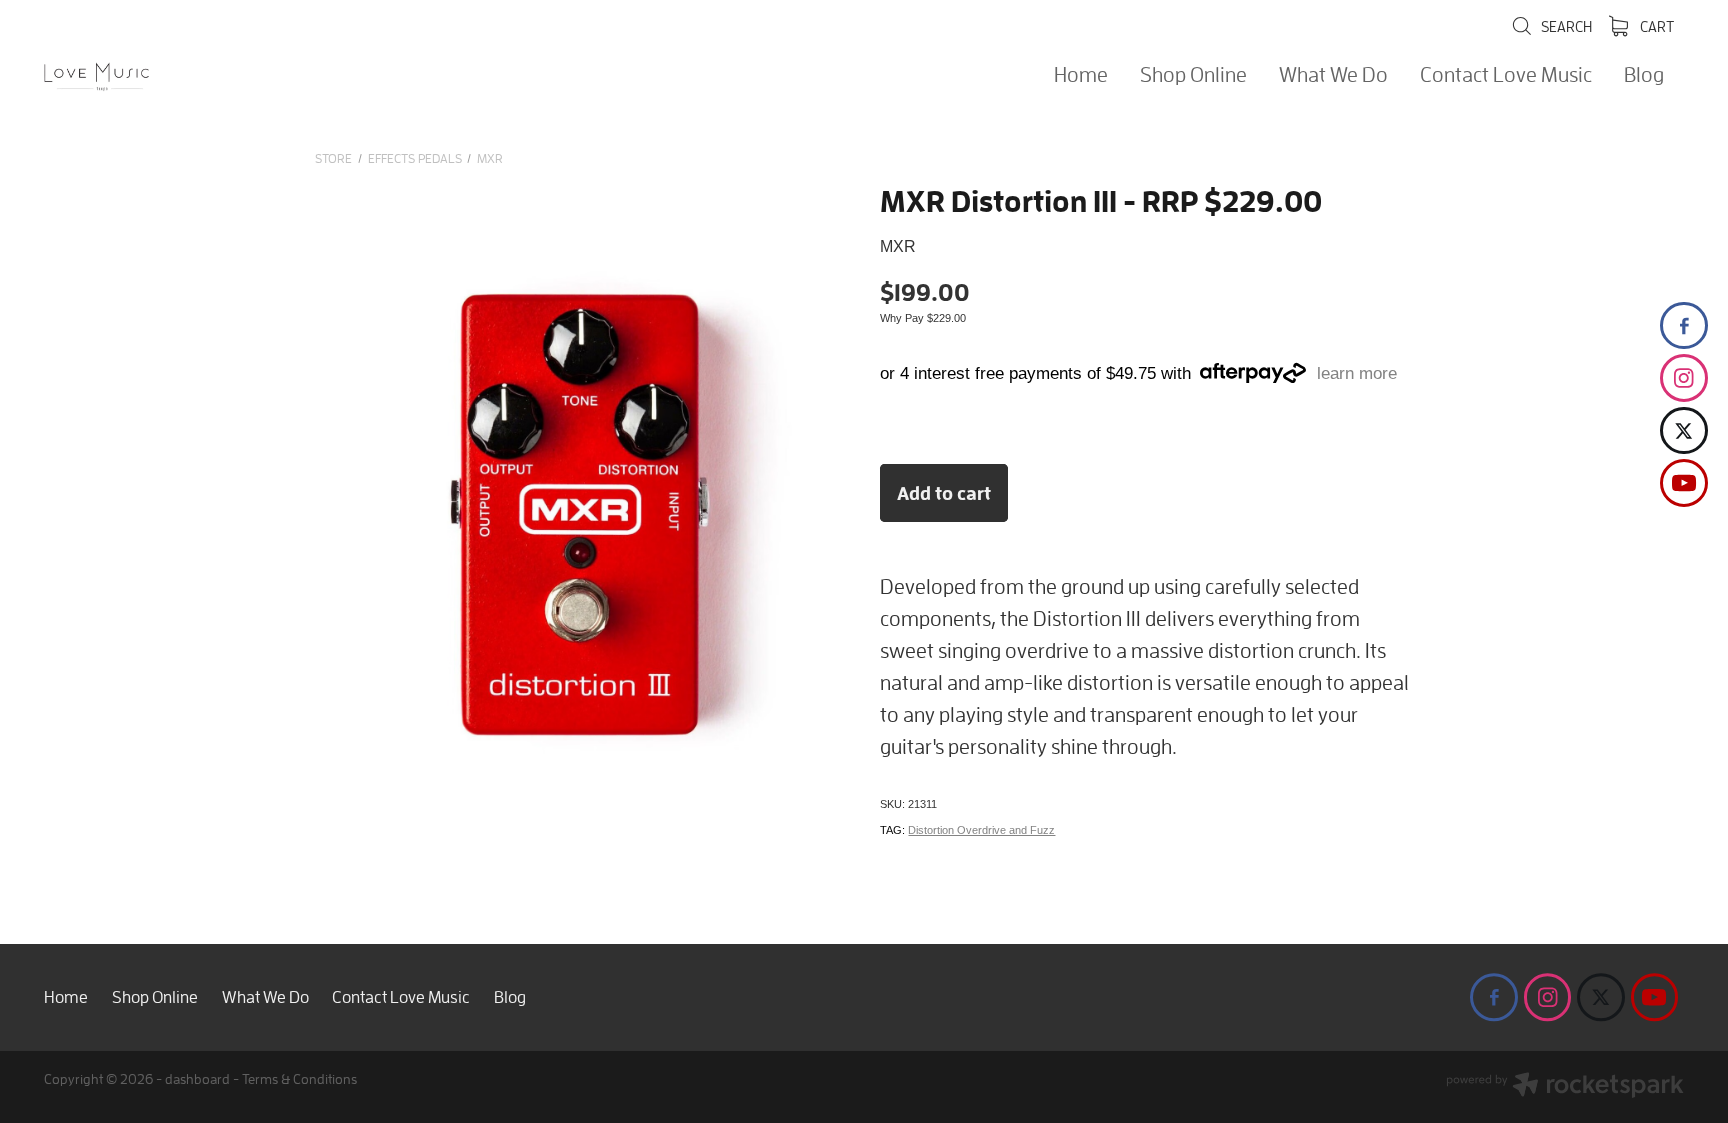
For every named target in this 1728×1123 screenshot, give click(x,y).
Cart (1655, 26)
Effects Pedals (415, 158)
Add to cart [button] (944, 492)
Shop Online (1193, 74)
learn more (1357, 373)
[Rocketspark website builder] (1565, 1087)
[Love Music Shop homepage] (208, 77)
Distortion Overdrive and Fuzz (981, 830)
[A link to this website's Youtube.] (1684, 483)
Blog (1644, 74)
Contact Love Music (1506, 74)
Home (1081, 74)
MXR (490, 158)
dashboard (197, 1078)
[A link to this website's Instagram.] (1684, 378)
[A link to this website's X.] (1684, 431)
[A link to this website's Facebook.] (1684, 326)
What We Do (1333, 74)
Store (333, 158)
